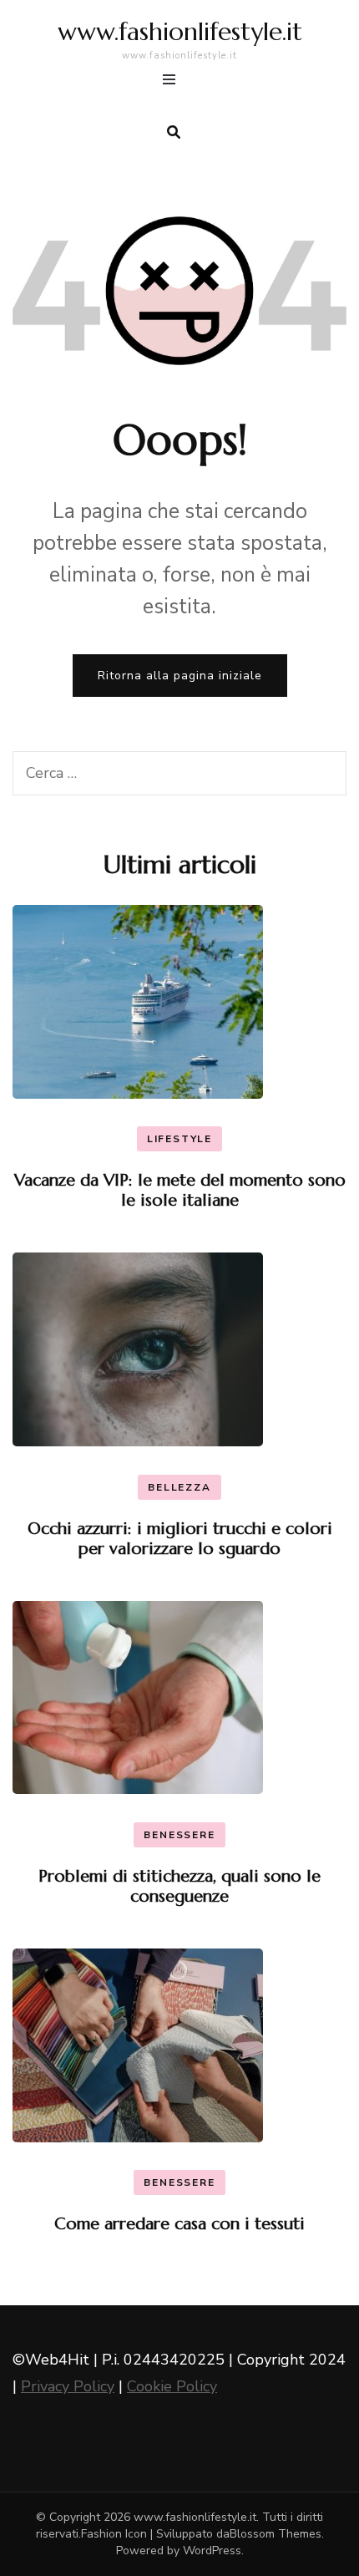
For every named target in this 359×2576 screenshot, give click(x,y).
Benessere (179, 1835)
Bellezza (179, 1487)
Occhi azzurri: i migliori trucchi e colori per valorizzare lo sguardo (180, 1539)
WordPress (212, 2551)
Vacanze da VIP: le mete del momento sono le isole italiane (180, 1190)
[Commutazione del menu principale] (173, 82)
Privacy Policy (68, 2386)
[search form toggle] (174, 132)
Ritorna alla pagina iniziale (180, 676)
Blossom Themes (276, 2534)
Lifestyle (179, 1139)
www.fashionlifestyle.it (180, 31)
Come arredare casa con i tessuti (179, 2224)
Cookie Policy (172, 2386)
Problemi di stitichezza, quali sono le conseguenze (179, 1886)
